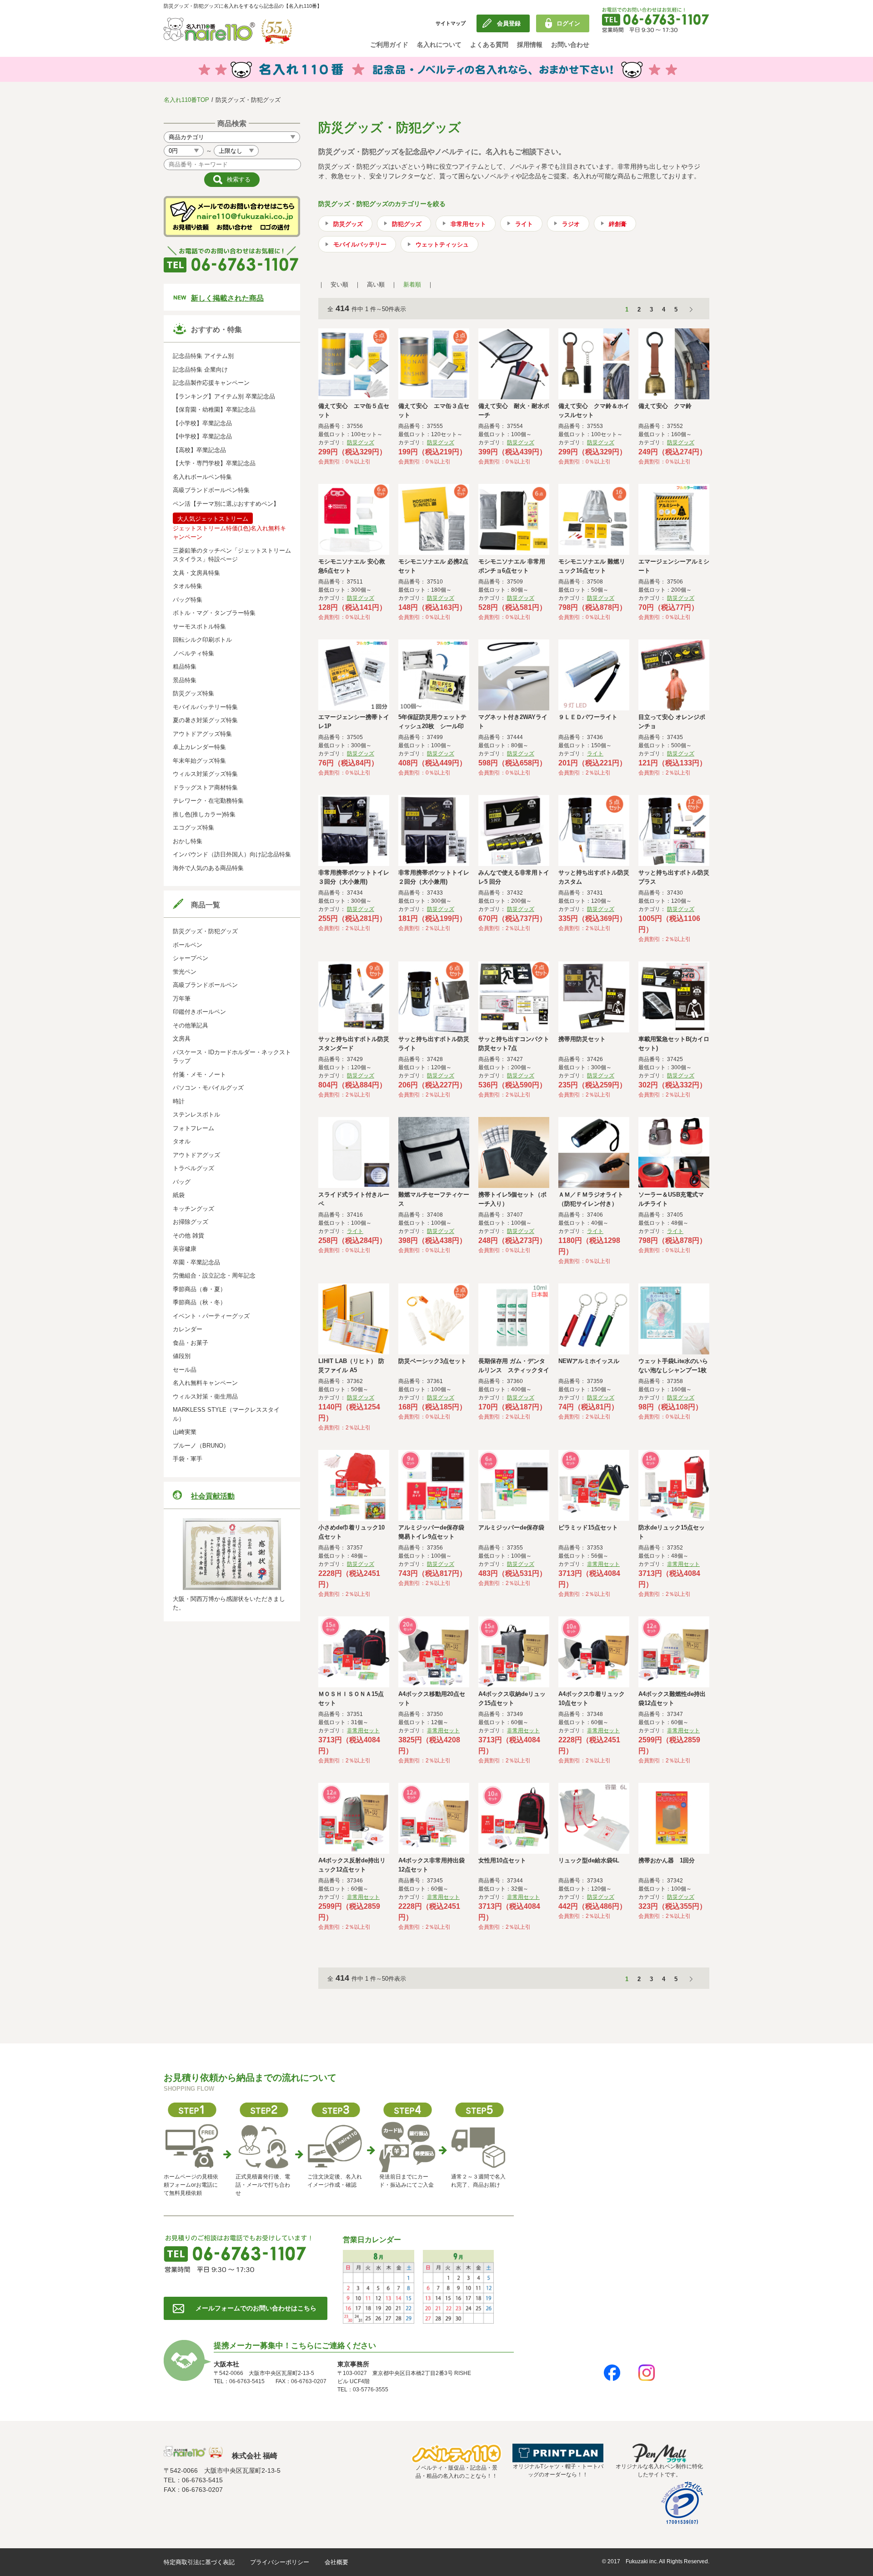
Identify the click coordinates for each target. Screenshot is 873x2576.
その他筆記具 (191, 1025)
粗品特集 (185, 667)
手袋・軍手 (188, 1459)
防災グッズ (348, 224)
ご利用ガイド (389, 45)
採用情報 (530, 45)
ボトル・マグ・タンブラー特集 (214, 613)
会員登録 (509, 23)
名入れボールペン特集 (202, 477)
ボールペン (188, 945)
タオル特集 (188, 586)
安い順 (339, 284)
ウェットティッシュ (442, 244)
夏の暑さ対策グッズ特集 (205, 720)
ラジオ (571, 224)
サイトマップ (451, 23)
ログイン (568, 23)
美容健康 (185, 1249)
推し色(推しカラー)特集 (204, 814)
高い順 (376, 284)
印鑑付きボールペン (199, 1012)
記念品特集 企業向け (200, 370)
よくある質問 (489, 45)
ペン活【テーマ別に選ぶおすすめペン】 (226, 504)
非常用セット (468, 224)
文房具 (182, 1039)
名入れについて (439, 45)
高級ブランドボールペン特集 (211, 490)
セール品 (185, 1370)
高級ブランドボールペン (205, 985)
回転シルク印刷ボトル (202, 640)
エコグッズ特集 (193, 828)
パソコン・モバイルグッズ (208, 1088)
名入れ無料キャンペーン (205, 1383)
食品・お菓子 (191, 1343)
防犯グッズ (407, 224)
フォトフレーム (193, 1128)
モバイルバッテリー (360, 244)
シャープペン (191, 958)
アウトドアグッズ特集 (202, 734)
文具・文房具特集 (196, 573)
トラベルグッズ (193, 1168)
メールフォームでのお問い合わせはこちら (256, 2308)
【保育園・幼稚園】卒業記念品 (214, 410)
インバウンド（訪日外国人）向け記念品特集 (232, 854)
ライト (524, 224)
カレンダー (188, 1329)
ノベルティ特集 (193, 653)
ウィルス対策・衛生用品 (205, 1396)
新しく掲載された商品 (227, 298)
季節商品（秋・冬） (199, 1302)
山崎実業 (185, 1432)
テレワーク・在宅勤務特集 (208, 801)
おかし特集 (188, 841)
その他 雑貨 (188, 1235)
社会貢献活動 (213, 1496)
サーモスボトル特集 (199, 626)
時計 (179, 1101)
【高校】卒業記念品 (199, 450)
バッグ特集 (188, 600)
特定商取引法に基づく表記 (199, 2562)
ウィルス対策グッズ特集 (205, 774)
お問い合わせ (570, 45)
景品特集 (185, 680)
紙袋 (179, 1195)
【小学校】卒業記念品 (202, 423)
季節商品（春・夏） (199, 1289)
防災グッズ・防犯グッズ (205, 931)
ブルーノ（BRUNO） (201, 1446)
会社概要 (336, 2562)
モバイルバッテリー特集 (205, 707)
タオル (182, 1141)
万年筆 (182, 999)
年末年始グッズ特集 (199, 761)
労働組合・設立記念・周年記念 (214, 1275)
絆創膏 (618, 224)
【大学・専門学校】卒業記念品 (214, 463)
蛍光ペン (185, 972)
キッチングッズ (193, 1209)
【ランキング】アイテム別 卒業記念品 (224, 396)
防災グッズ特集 (193, 693)
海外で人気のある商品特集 (208, 868)
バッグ (182, 1182)
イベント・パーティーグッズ (211, 1316)
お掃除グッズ (191, 1222)
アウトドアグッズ (196, 1155)
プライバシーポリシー (280, 2562)
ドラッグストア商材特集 (205, 787)
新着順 (412, 284)
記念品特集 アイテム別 (203, 356)
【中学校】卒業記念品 (202, 436)
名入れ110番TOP (186, 100)
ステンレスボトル (196, 1114)
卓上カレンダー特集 (199, 747)
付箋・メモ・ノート (199, 1074)
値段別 (182, 1356)
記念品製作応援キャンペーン (211, 383)
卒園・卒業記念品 (196, 1262)
